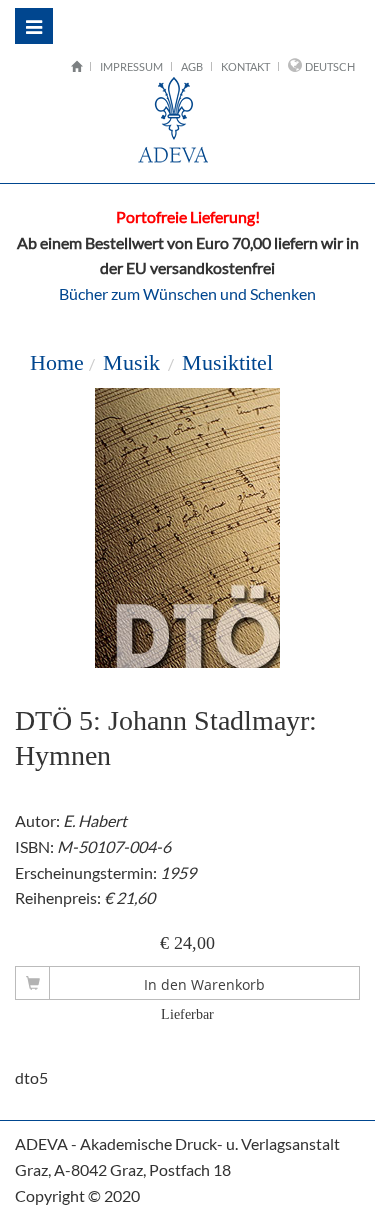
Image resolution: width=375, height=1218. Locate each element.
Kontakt (245, 66)
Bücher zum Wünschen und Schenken (187, 293)
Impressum (131, 66)
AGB (192, 66)
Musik (131, 362)
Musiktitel (227, 362)
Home (57, 362)
